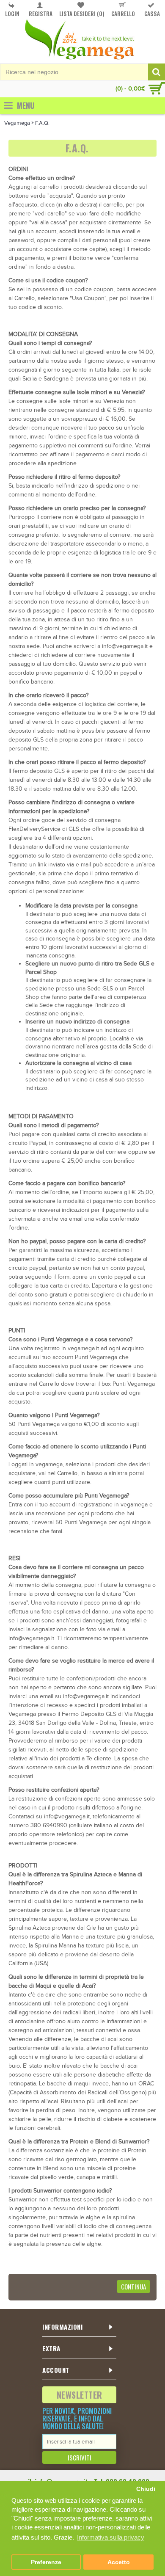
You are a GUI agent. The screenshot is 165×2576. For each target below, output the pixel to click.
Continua (133, 2286)
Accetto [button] (119, 2562)
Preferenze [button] (46, 2562)
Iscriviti (80, 2457)
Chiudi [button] (146, 2489)
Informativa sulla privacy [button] (111, 2537)
